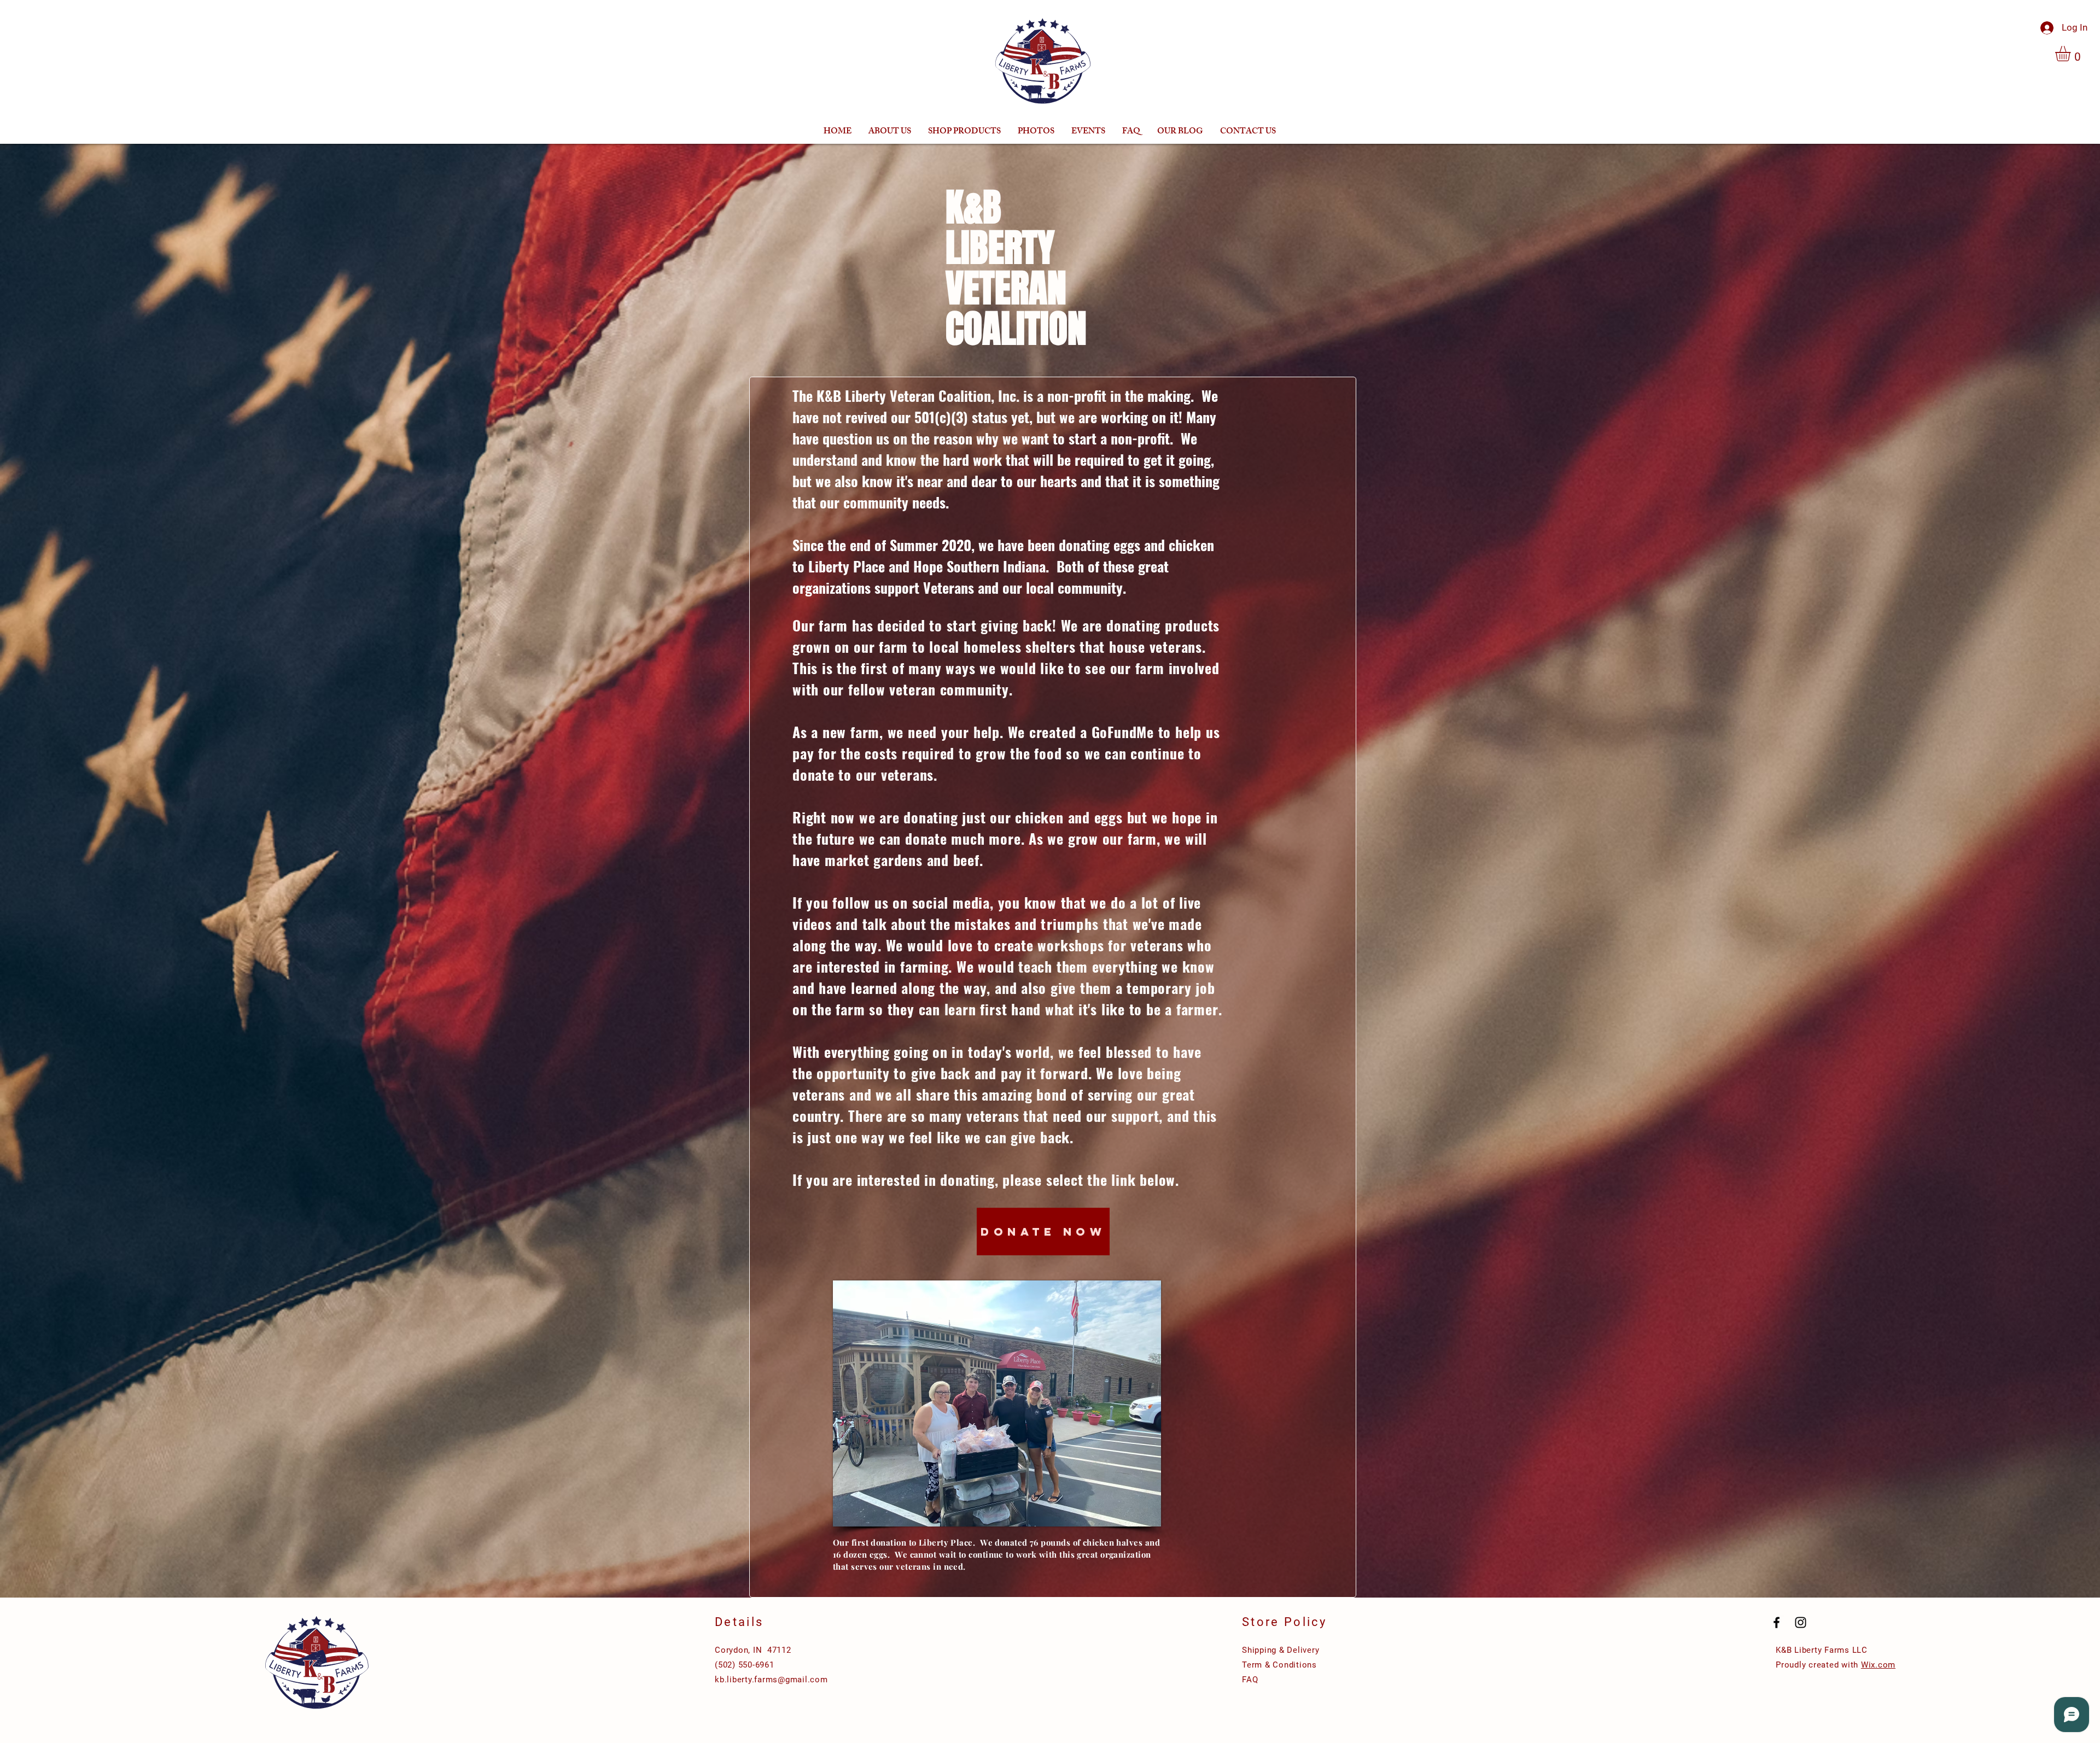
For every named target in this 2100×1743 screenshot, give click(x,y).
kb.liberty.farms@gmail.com (771, 1680)
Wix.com (1878, 1665)
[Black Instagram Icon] (1801, 1622)
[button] (2072, 54)
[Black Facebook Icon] (1777, 1622)
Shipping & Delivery (1281, 1650)
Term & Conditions (1279, 1665)
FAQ (1250, 1680)
